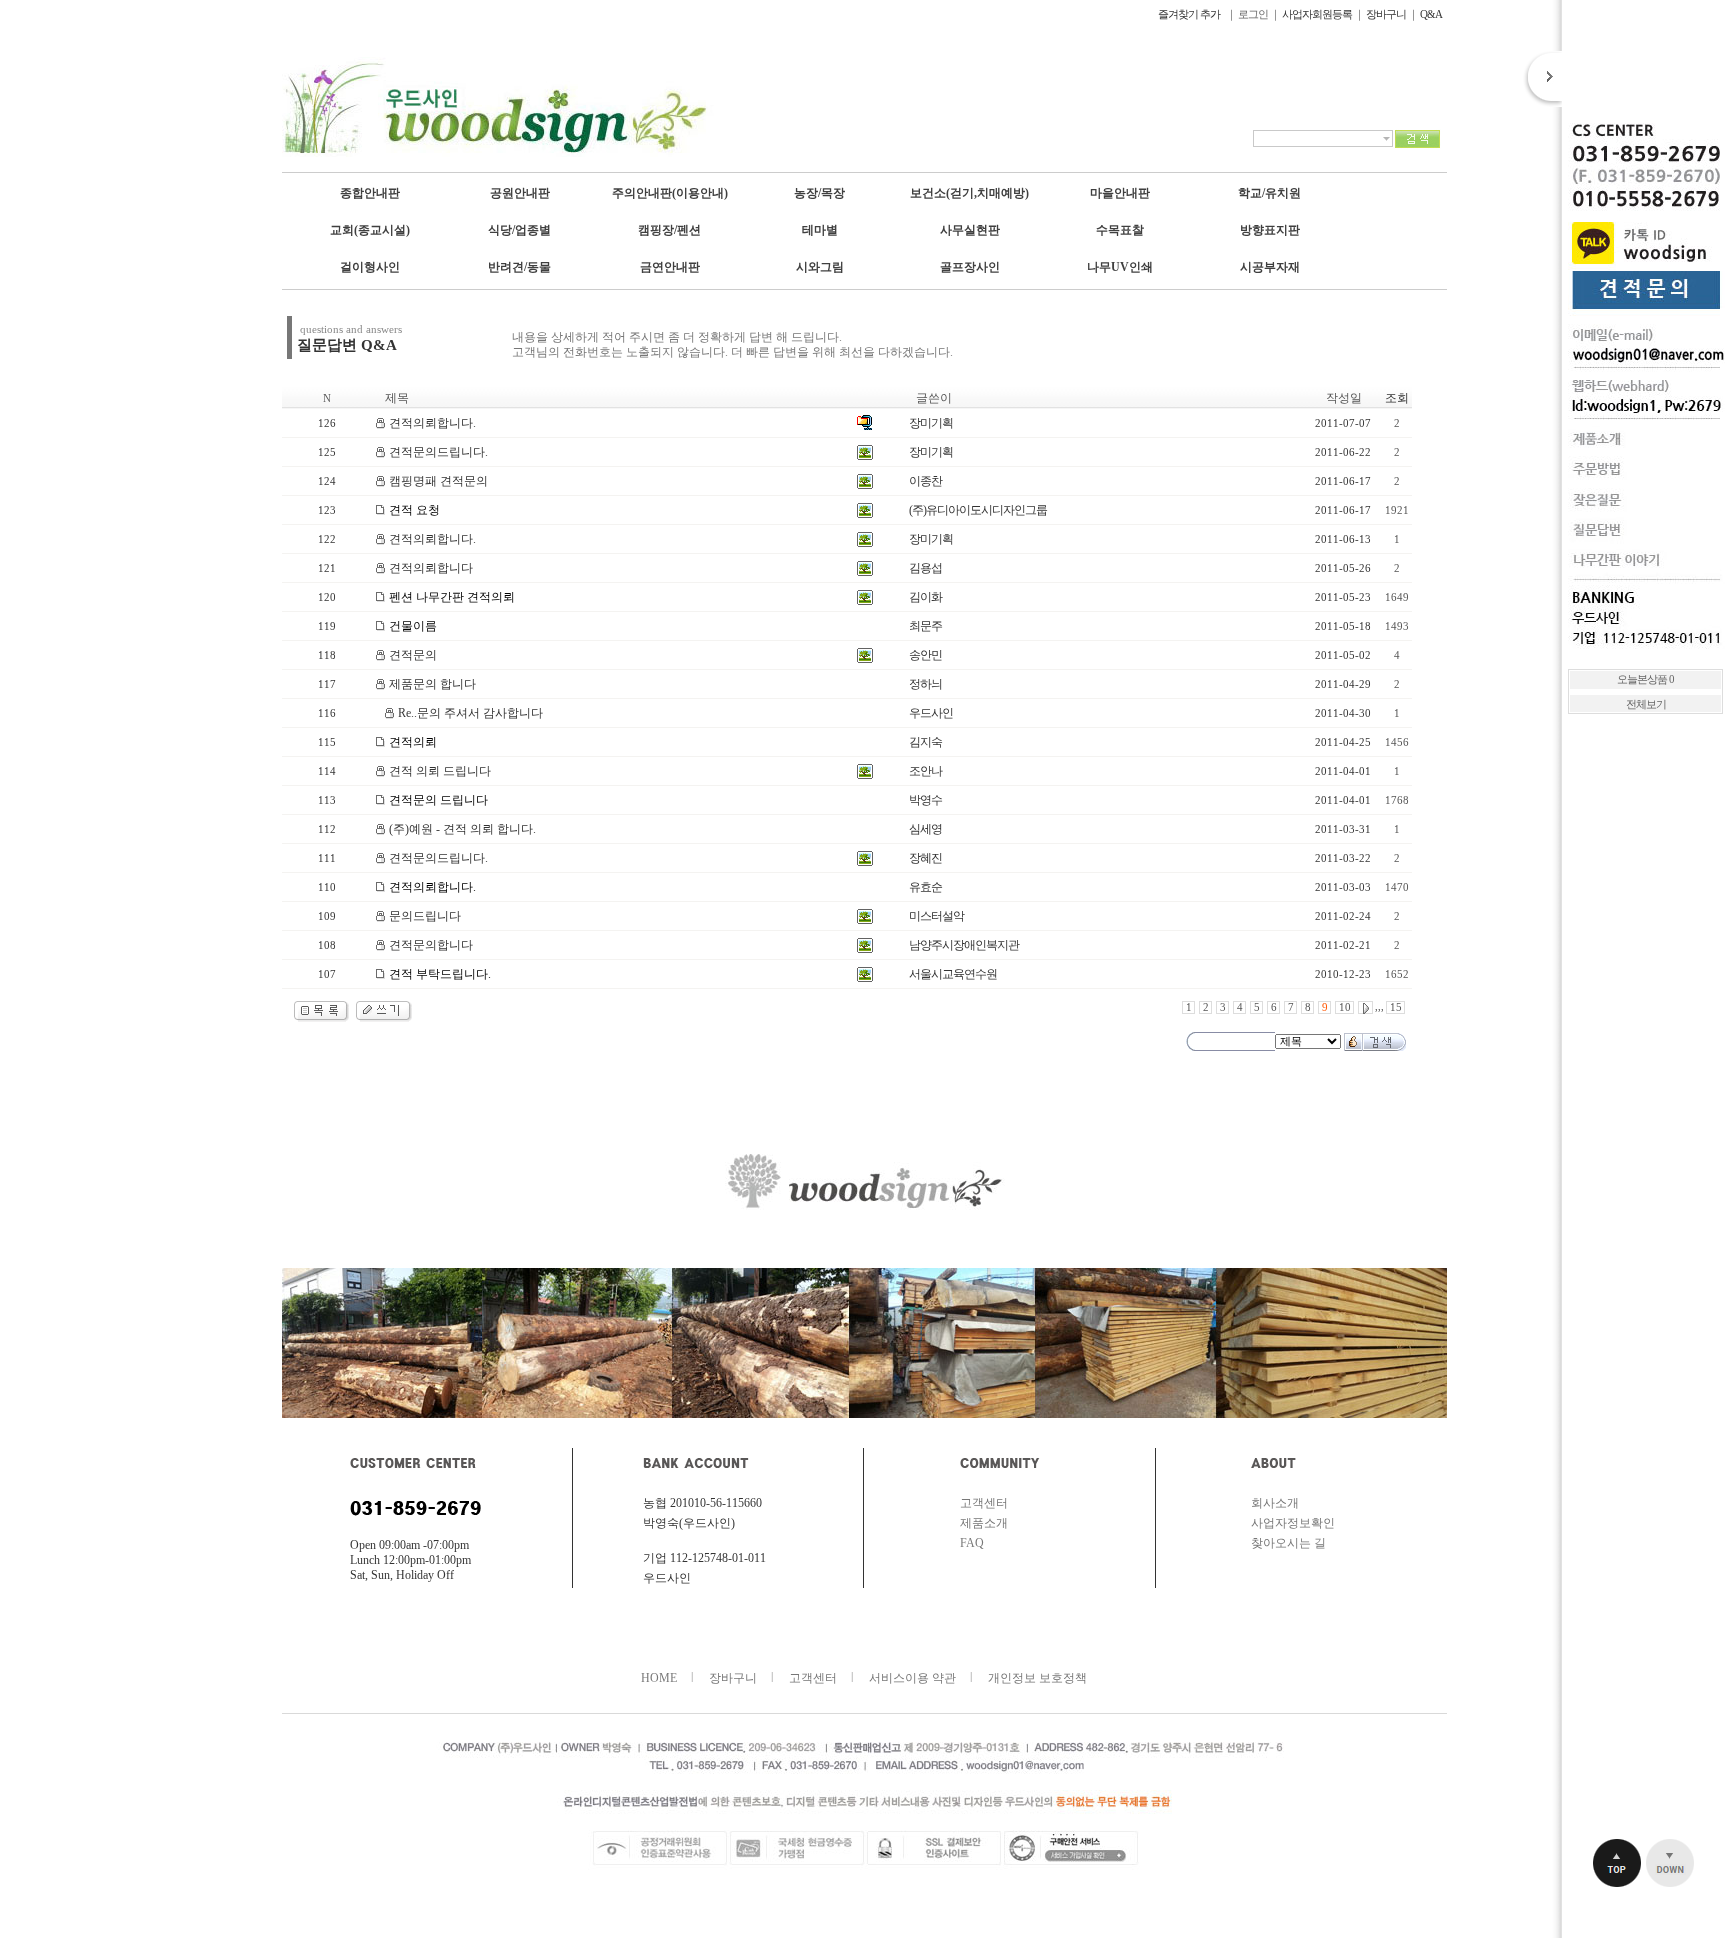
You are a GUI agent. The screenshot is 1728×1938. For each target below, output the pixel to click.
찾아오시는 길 (1288, 1543)
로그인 (1253, 14)
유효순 (925, 887)
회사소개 (1275, 1503)
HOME (659, 1678)
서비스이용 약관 (912, 1678)
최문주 (925, 626)
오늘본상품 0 (1645, 679)
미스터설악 (936, 916)
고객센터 (984, 1503)
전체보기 (1646, 704)
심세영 (925, 829)
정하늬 (925, 684)
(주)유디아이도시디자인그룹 (978, 510)
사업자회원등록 (1317, 14)
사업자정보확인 (1293, 1523)
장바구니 (1386, 14)
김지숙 (925, 742)
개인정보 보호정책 (1037, 1678)
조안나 (925, 771)
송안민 (925, 655)
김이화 (925, 597)
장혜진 (925, 858)
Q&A (1431, 14)
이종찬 (925, 481)
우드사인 (931, 713)
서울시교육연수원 (953, 974)
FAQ (972, 1543)
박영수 (925, 800)
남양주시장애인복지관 (964, 945)
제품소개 (984, 1523)
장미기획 (931, 423)
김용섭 (925, 568)
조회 (1397, 398)
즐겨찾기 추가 (1190, 14)
